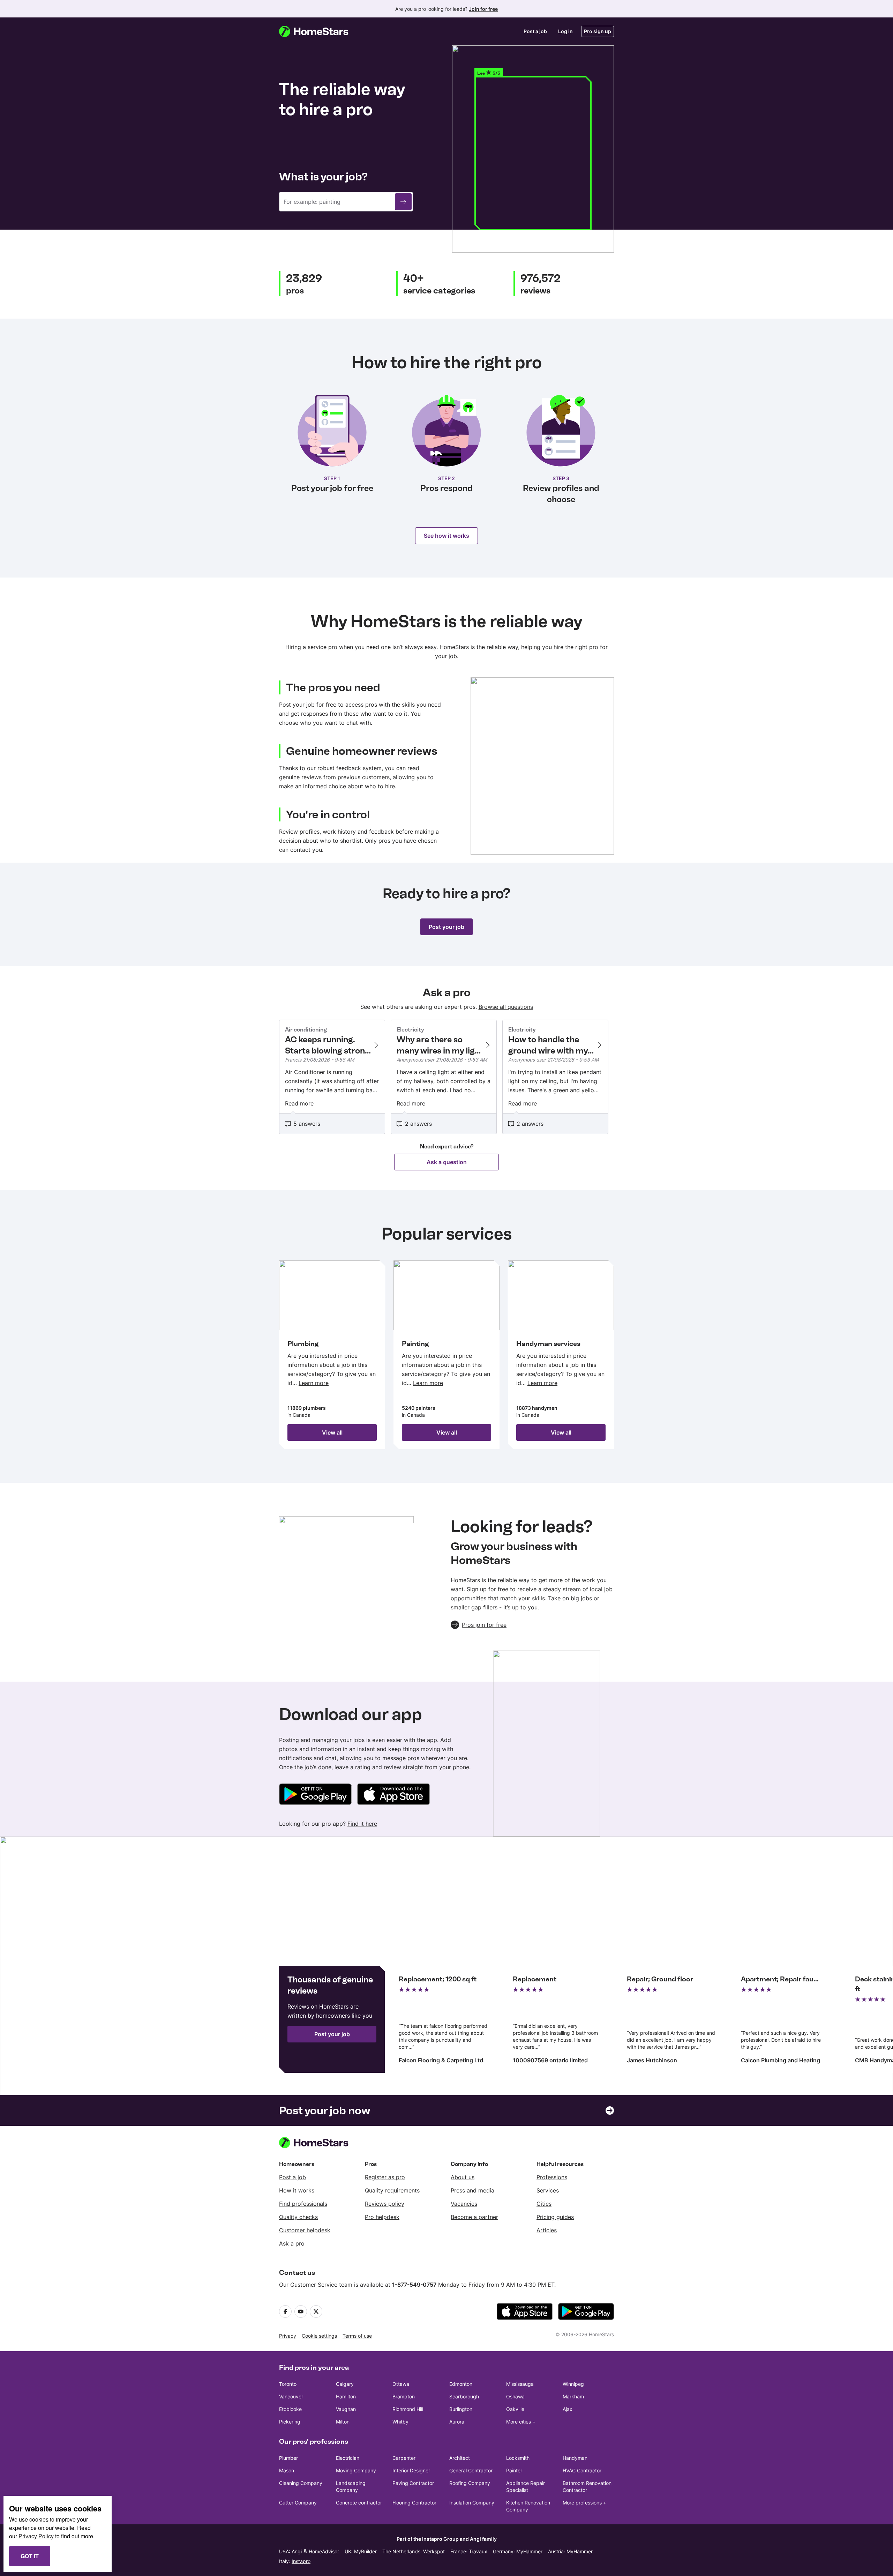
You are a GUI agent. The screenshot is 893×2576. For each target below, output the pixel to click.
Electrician (348, 2458)
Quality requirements (392, 2190)
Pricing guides (555, 2217)
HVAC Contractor (582, 2470)
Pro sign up (598, 31)
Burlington (461, 2409)
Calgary (345, 2384)
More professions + (584, 2503)
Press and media (472, 2190)
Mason (287, 2470)
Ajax (568, 2409)
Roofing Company (470, 2483)
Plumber (288, 2458)
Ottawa (401, 2384)
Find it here (362, 1824)
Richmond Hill (408, 2409)
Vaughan (346, 2409)
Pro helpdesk (382, 2217)
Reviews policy (385, 2204)
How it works (297, 2190)
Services (548, 2190)
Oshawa (515, 2396)
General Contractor (471, 2470)
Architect (460, 2458)
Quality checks (298, 2217)
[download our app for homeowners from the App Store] (393, 1795)
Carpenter (404, 2458)
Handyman (575, 2458)
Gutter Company (298, 2503)
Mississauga (520, 2384)
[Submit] (403, 202)
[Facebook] (285, 2311)
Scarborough (464, 2396)
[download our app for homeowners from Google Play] (315, 1795)
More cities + (521, 2422)
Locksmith (518, 2458)
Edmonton (461, 2384)
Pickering (290, 2422)
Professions (552, 2177)
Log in (565, 31)
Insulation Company (472, 2503)
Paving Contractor (413, 2483)
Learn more (314, 1383)
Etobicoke (290, 2409)
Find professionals (303, 2204)
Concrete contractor (359, 2503)
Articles (547, 2230)
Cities (544, 2204)
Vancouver (291, 2396)
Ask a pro (292, 2243)
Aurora (457, 2422)
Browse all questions (506, 1007)
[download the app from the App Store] (525, 2311)
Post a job (535, 31)
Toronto (288, 2384)
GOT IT (30, 2556)
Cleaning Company (301, 2483)
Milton (343, 2422)
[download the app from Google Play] (586, 2311)
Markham (573, 2396)
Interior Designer (411, 2470)
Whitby (400, 2422)
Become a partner (474, 2217)
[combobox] (346, 202)
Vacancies (464, 2204)
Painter (514, 2470)
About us (463, 2177)
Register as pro (385, 2177)
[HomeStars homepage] (320, 31)
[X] (316, 2311)
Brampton (404, 2396)
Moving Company (356, 2470)
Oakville (515, 2409)
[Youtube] (301, 2311)
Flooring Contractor (414, 2503)
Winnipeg (573, 2384)
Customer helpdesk (305, 2230)
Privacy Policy (36, 2536)
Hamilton (346, 2396)
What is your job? (323, 177)
